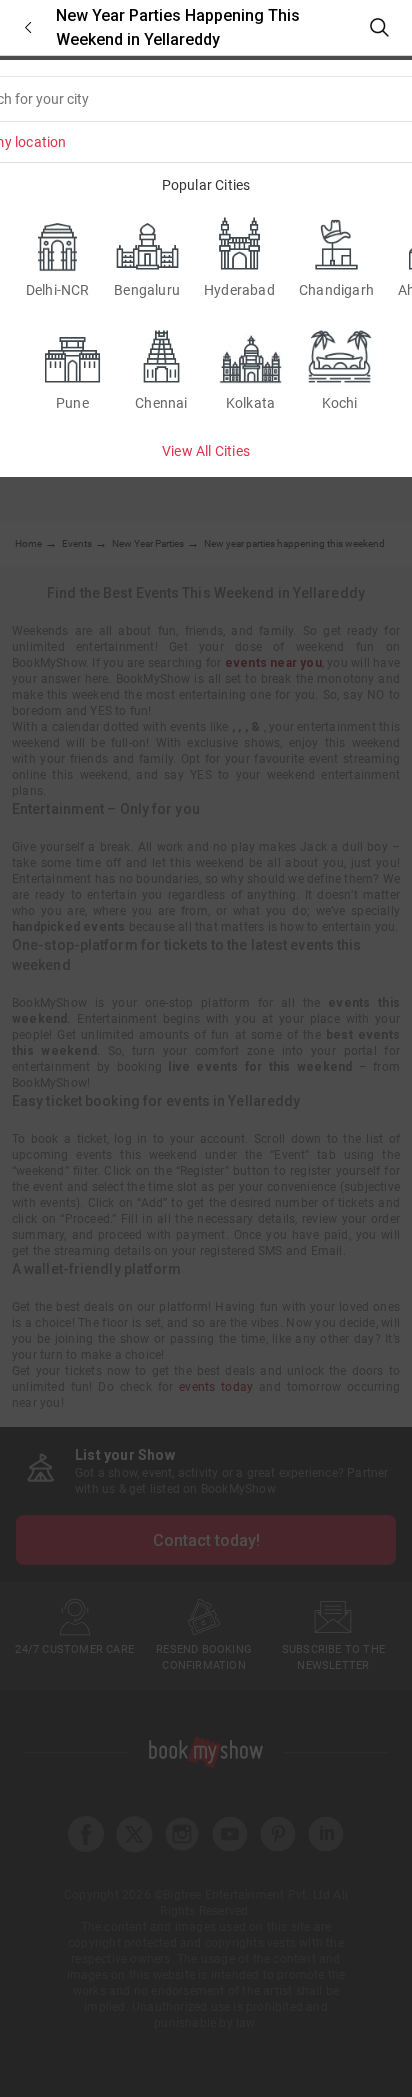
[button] (28, 27)
